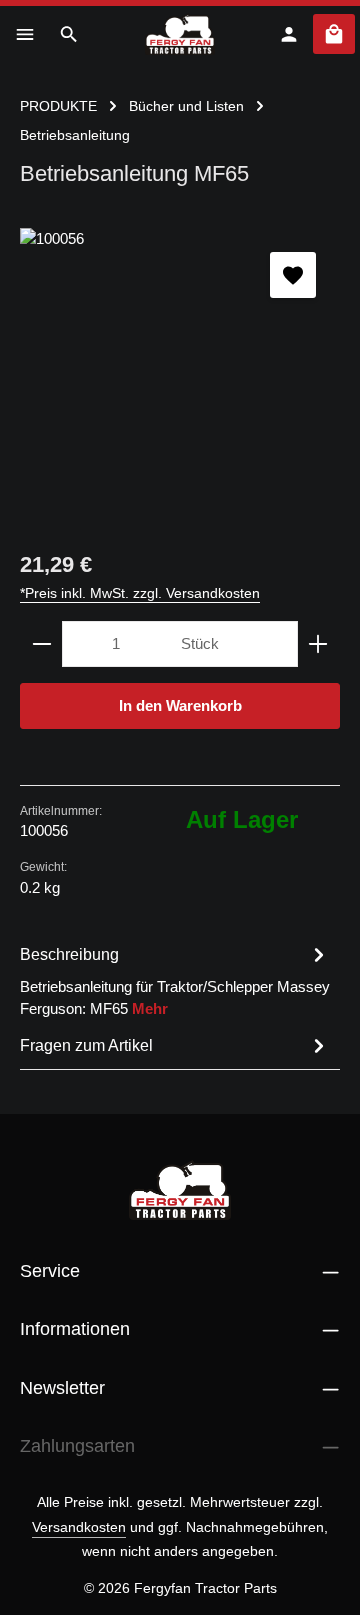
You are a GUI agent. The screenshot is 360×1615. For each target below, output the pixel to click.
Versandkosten (79, 1527)
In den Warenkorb (180, 706)
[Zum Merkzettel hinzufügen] (293, 275)
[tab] (175, 980)
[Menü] (25, 34)
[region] (180, 378)
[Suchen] (69, 34)
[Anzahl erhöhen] (318, 644)
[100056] (180, 378)
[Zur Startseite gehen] (180, 34)
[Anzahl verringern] (41, 644)
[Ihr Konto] (289, 34)
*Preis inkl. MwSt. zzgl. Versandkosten (140, 593)
